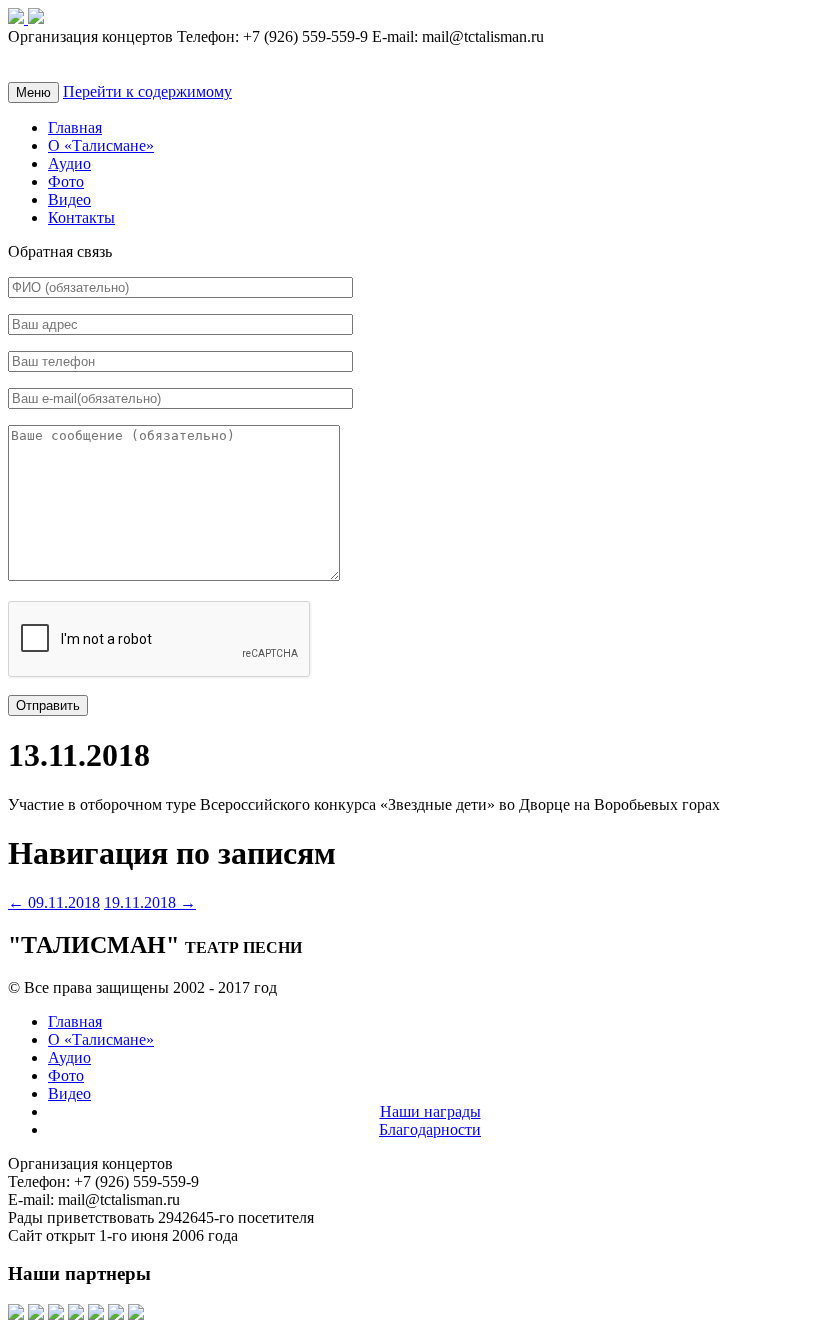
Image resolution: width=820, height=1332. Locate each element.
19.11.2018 (150, 902)
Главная (75, 127)
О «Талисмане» (101, 145)
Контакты (81, 217)
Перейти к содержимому (147, 91)
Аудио (69, 163)
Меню (33, 92)
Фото (66, 181)
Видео (69, 199)
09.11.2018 (54, 902)
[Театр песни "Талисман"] (18, 18)
